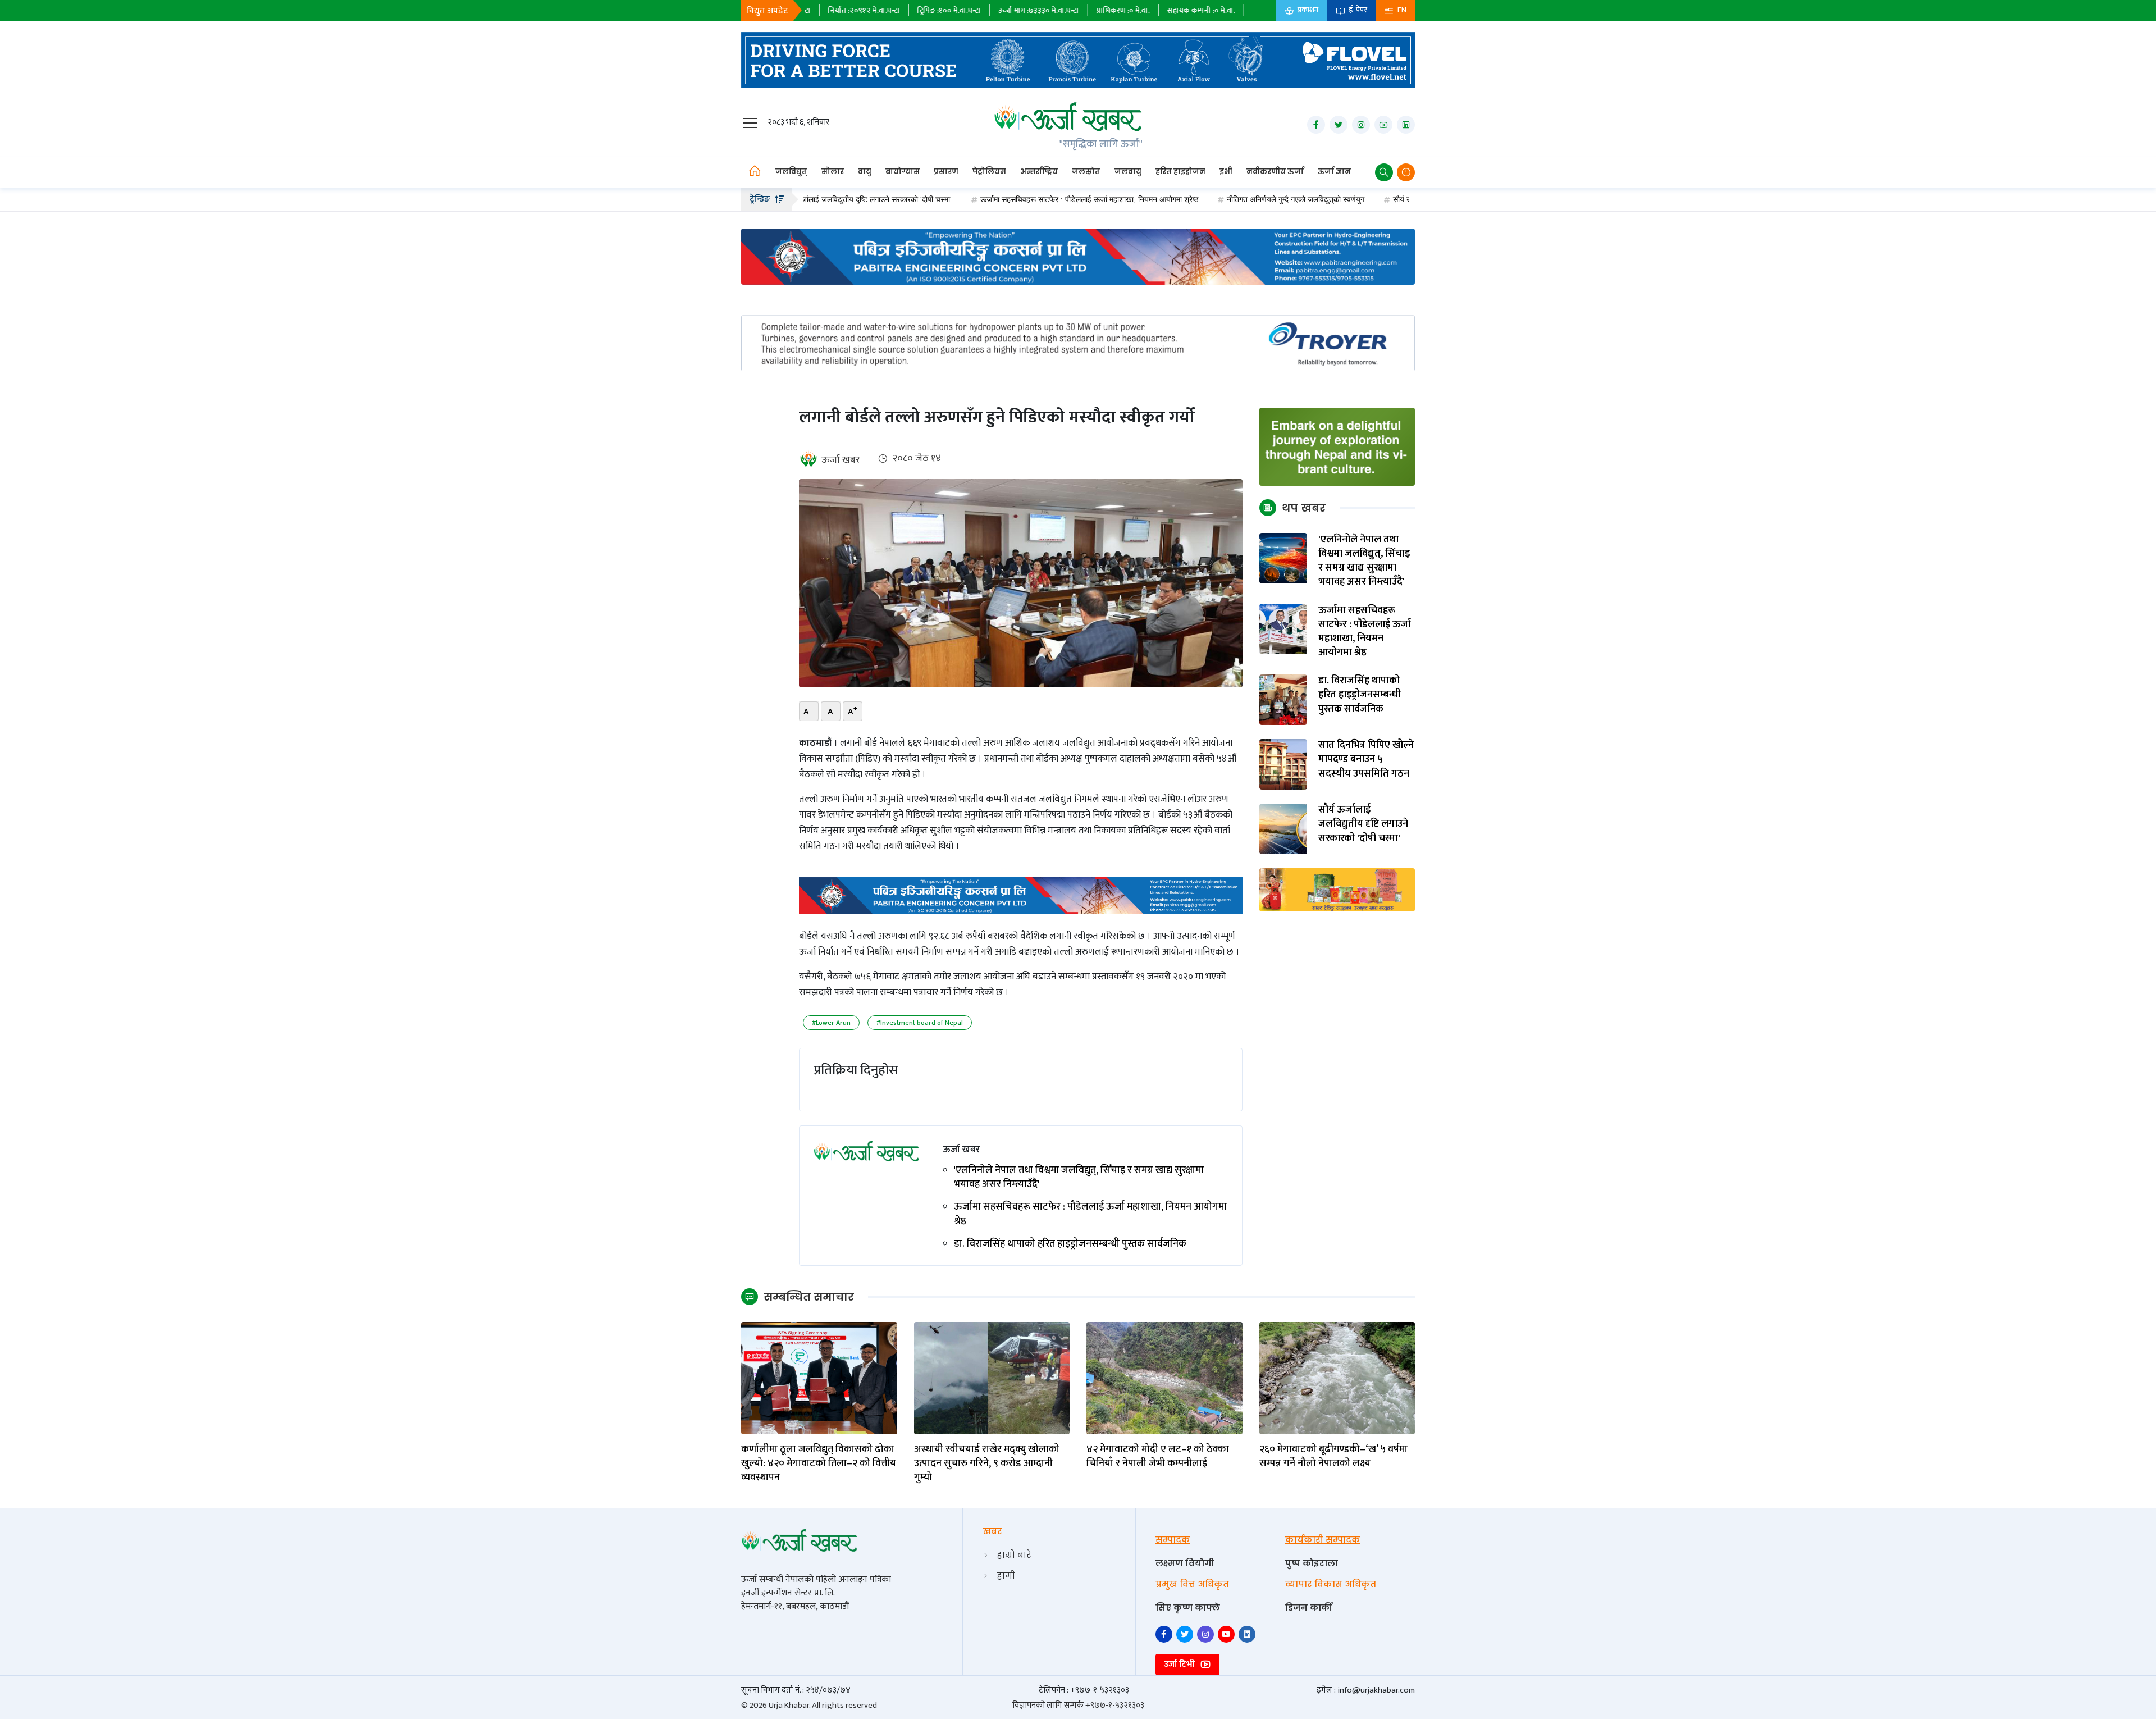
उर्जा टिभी (1180, 1664)
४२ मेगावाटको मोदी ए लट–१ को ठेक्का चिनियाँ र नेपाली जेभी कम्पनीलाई (1158, 1457)
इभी (1226, 172)
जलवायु (1128, 172)
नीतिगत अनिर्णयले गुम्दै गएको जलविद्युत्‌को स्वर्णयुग (1213, 199)
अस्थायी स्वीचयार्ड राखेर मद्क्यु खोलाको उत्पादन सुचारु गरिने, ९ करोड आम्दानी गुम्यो (987, 1464)
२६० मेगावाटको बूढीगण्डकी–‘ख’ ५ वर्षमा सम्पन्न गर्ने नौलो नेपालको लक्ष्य (1333, 1457)
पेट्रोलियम (989, 172)
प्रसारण (946, 172)
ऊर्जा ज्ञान (1334, 172)
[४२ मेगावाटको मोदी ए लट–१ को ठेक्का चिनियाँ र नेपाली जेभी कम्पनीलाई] (1164, 1378)
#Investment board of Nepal (920, 1023)
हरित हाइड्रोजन (1180, 172)
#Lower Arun (831, 1023)
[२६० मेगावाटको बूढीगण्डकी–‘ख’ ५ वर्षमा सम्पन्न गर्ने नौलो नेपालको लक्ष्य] (1337, 1378)
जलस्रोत (1086, 172)
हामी (1006, 1576)
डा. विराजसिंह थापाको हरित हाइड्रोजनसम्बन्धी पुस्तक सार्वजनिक (1070, 1244)
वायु (865, 172)
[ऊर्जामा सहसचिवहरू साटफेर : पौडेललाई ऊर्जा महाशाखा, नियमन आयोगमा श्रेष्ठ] (1283, 629)
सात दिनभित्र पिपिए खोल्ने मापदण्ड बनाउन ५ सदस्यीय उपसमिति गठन (1366, 760)
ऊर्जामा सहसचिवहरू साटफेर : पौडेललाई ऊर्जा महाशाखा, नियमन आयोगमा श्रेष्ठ (1007, 199)
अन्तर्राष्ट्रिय (1039, 172)
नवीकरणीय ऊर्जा (1275, 172)
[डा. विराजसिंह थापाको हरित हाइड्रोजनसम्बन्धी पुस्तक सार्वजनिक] (1283, 699)
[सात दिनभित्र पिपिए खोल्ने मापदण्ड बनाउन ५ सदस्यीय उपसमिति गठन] (1283, 763)
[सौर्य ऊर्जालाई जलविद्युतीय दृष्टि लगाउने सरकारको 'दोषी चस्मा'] (1283, 828)
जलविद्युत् (791, 172)
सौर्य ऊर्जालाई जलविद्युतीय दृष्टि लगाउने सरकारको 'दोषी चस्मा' (1396, 199)
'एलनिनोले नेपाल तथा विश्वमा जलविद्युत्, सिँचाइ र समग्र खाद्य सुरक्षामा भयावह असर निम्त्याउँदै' (1079, 1178)
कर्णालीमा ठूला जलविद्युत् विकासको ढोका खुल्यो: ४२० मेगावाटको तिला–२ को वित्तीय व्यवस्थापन (819, 1464)
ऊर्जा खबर (841, 460)
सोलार (833, 172)
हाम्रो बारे (1014, 1555)
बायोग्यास (903, 172)
